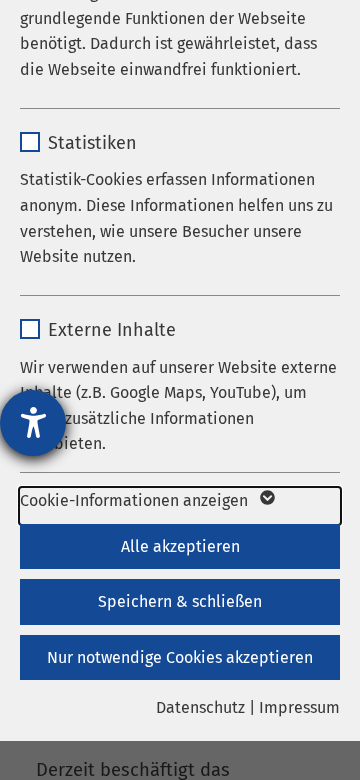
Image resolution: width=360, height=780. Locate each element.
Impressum (299, 707)
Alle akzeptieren (180, 546)
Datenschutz (200, 707)
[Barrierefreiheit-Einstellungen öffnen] (33, 423)
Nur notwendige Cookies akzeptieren (180, 657)
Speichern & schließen (180, 601)
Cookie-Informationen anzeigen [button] (136, 500)
